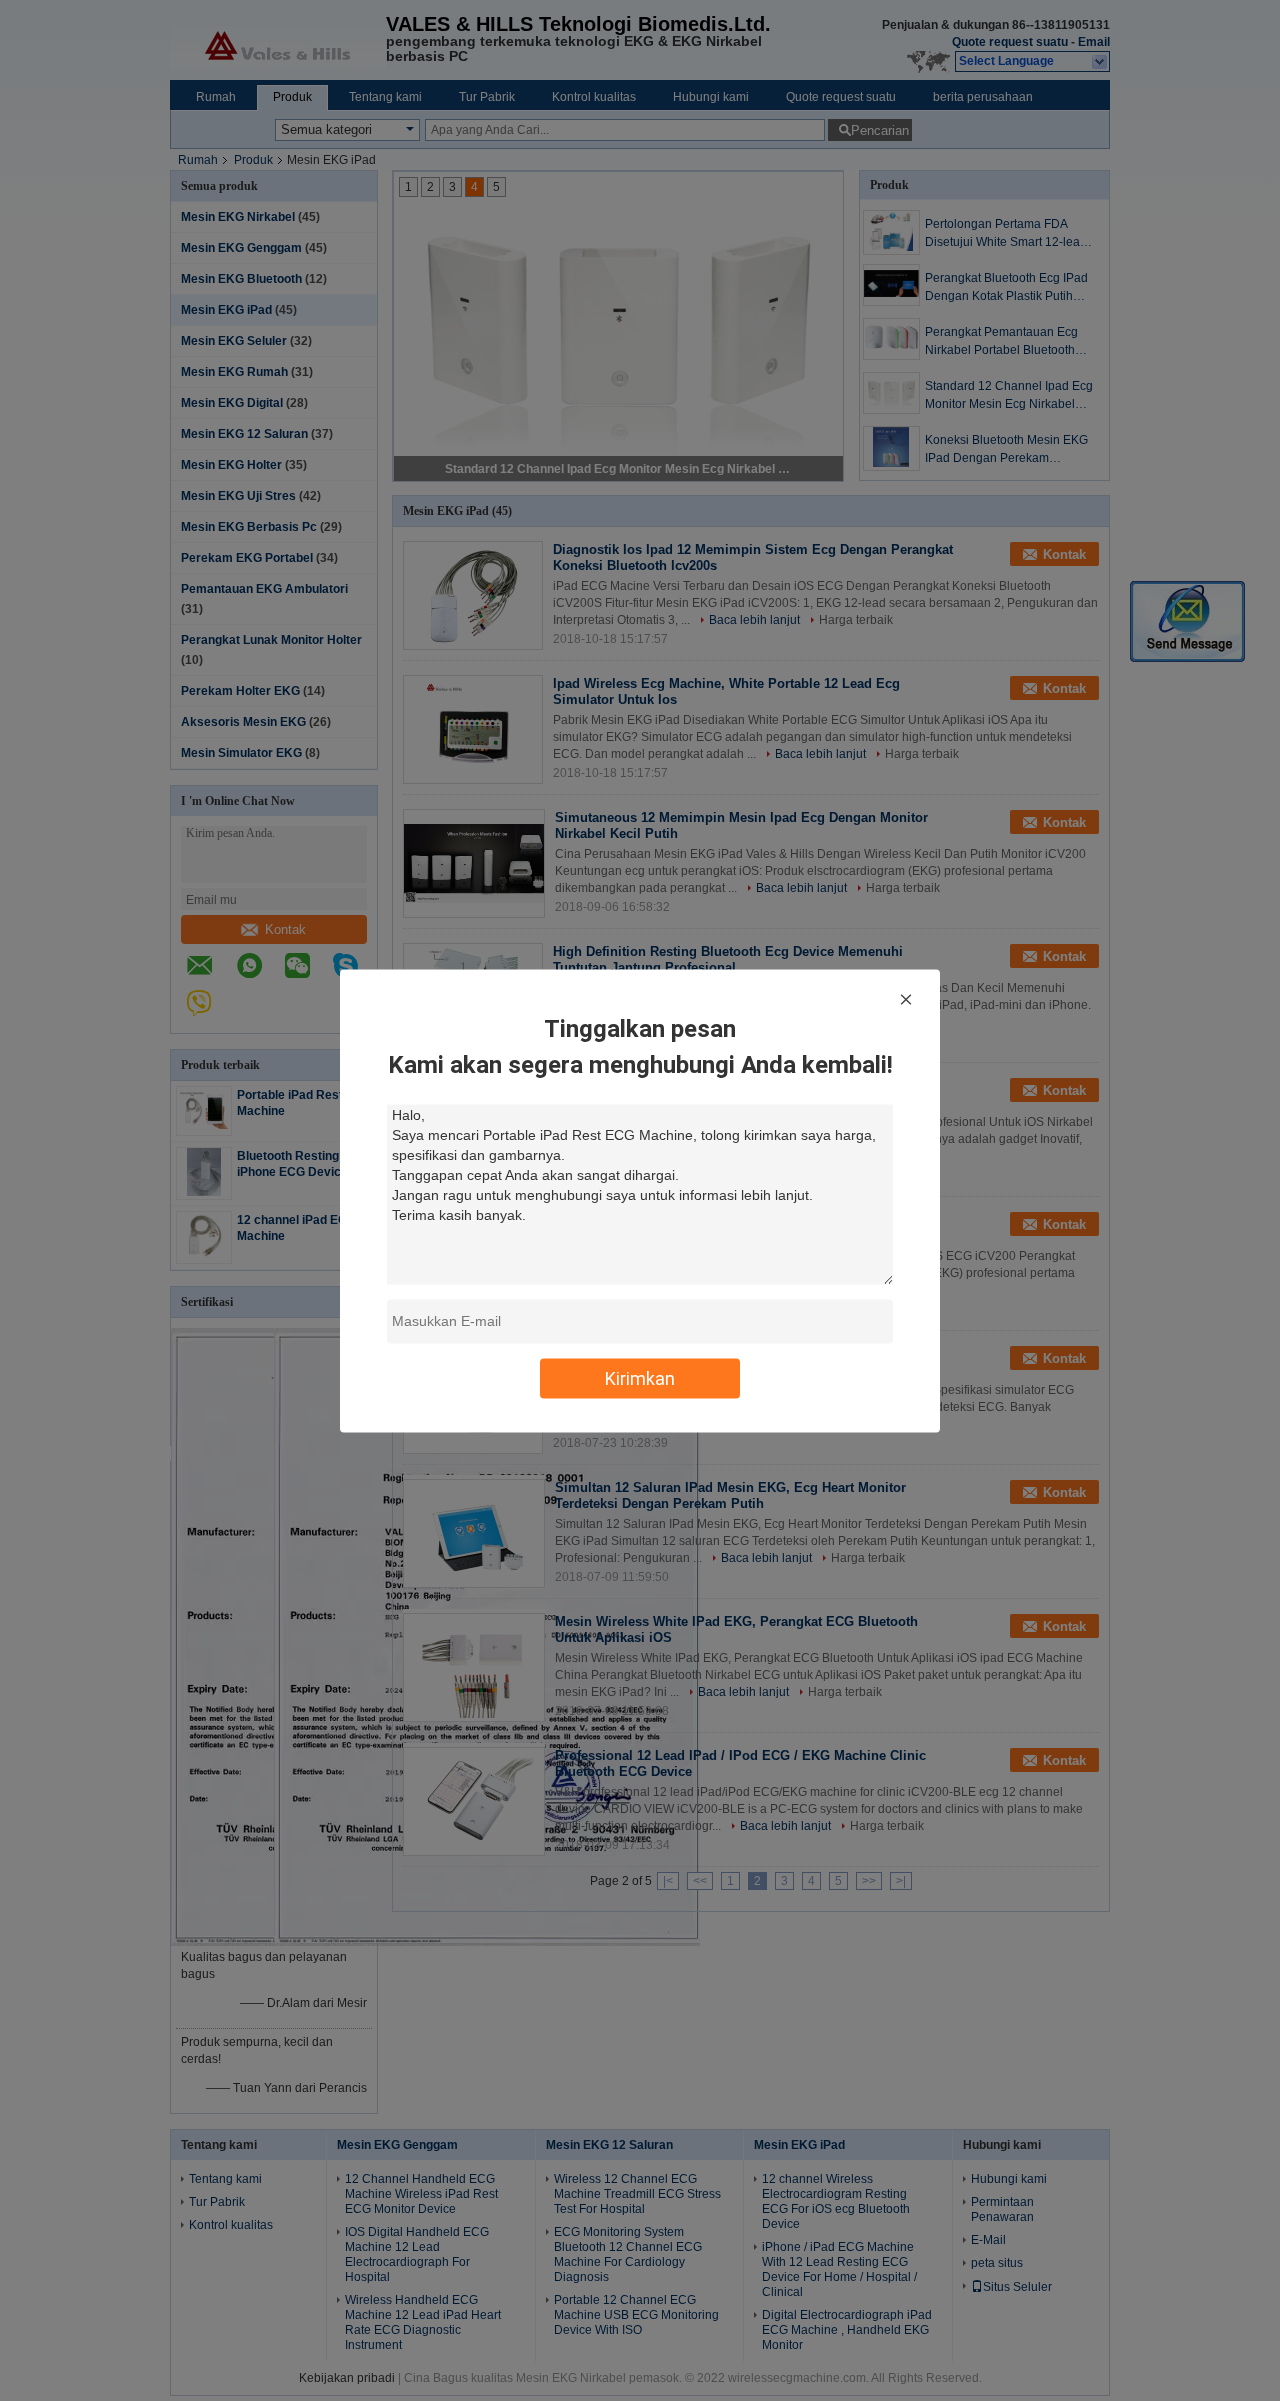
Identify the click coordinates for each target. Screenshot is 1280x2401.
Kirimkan (640, 1377)
